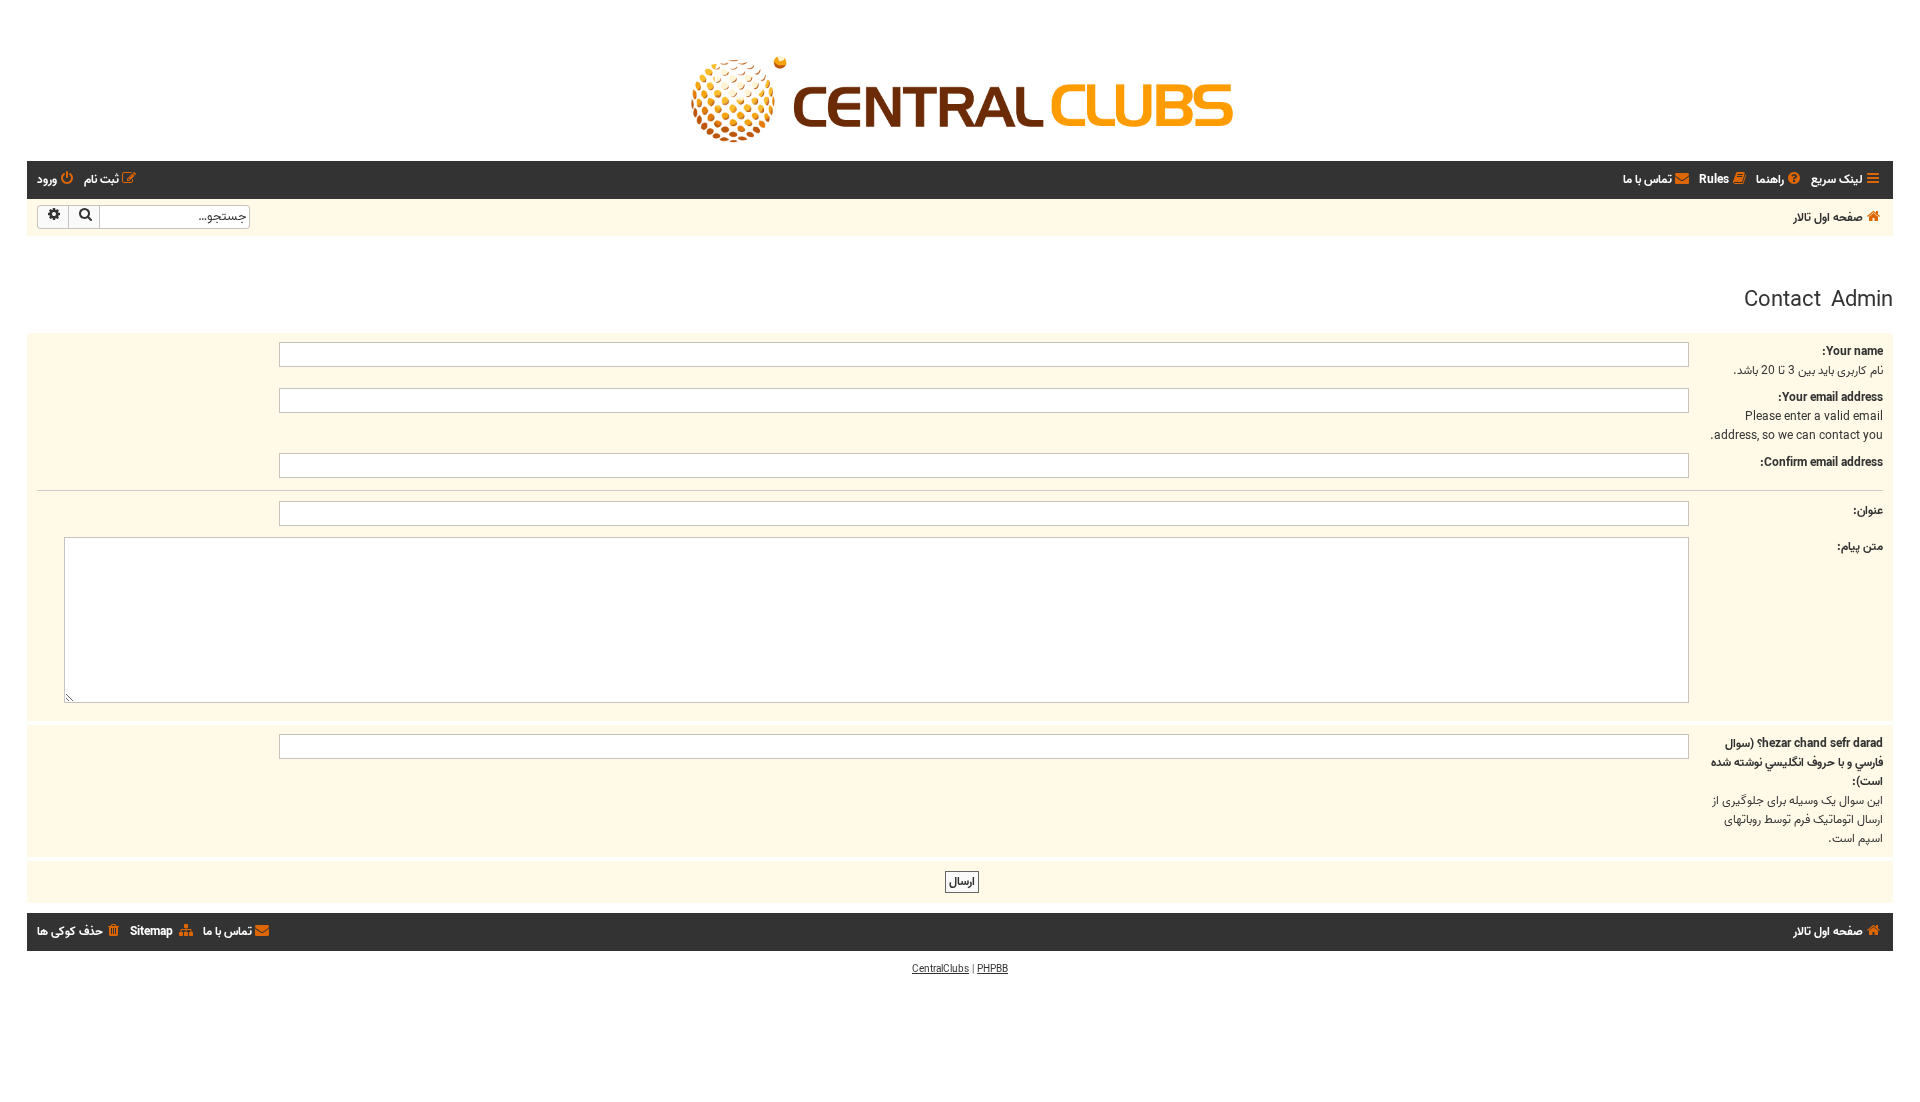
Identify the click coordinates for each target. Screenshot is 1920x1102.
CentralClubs (940, 969)
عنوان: (1868, 510)
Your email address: (1830, 397)
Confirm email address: (1821, 462)
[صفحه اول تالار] (960, 98)
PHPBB (992, 969)
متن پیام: (1860, 546)
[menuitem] (1780, 180)
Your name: (1852, 351)
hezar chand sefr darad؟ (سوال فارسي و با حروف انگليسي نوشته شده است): (1797, 762)
